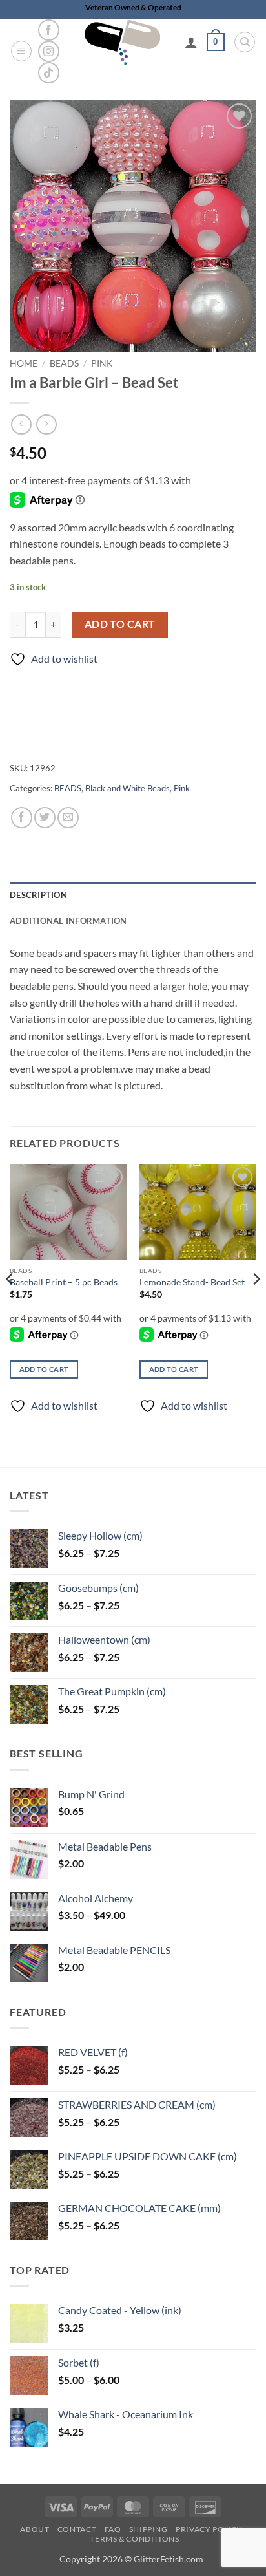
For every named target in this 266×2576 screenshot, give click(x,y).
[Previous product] (46, 424)
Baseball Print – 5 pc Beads (64, 1282)
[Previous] (10, 1304)
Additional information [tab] (68, 921)
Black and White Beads (128, 788)
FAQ (113, 2529)
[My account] (191, 42)
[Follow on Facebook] (49, 30)
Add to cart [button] (44, 1369)
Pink (102, 363)
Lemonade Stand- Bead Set (192, 1282)
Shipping (148, 2529)
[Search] (245, 42)
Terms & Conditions (134, 2539)
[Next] (256, 1304)
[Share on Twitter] (45, 818)
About (35, 2529)
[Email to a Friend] (68, 818)
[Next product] (21, 424)
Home (24, 363)
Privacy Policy (209, 2529)
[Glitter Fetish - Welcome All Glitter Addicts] (122, 42)
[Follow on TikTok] (49, 73)
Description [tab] (38, 895)
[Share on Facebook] (22, 818)
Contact (77, 2529)
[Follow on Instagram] (49, 51)
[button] (21, 51)
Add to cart (120, 624)
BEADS (64, 363)
